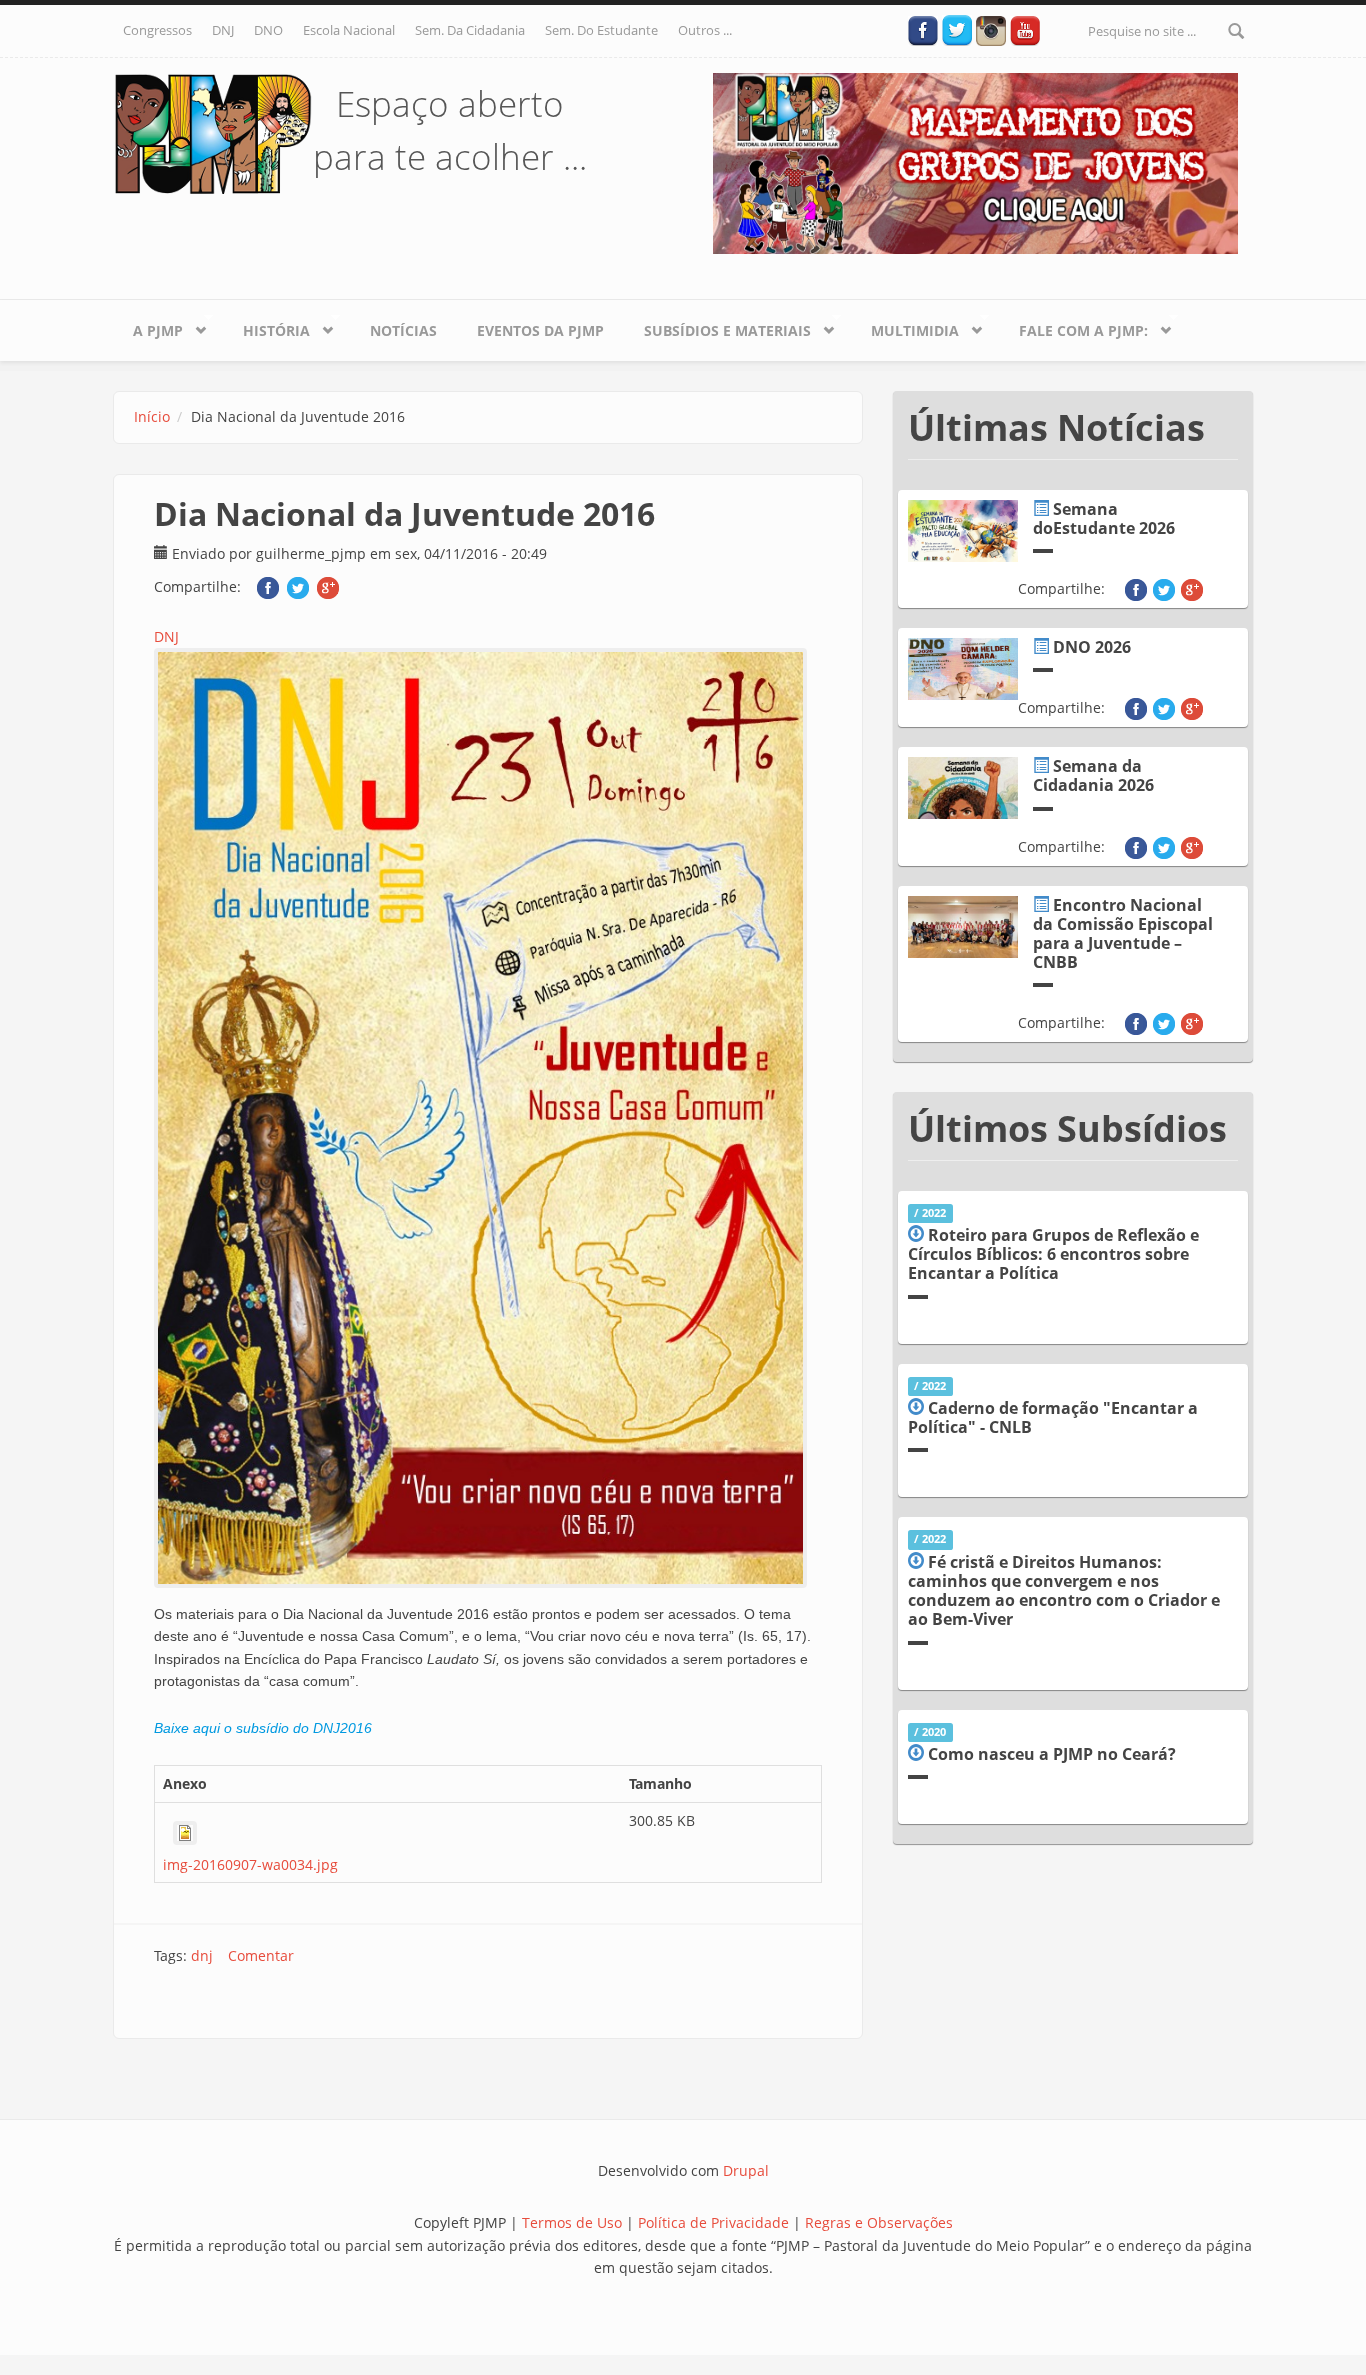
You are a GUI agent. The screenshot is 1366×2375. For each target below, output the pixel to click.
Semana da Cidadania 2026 (1093, 775)
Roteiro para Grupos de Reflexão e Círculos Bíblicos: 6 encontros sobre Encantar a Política (1053, 1254)
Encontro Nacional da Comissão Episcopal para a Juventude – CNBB (1123, 934)
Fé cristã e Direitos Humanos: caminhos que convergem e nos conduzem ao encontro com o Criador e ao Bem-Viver (1064, 1591)
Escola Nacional (349, 30)
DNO (268, 30)
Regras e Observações (879, 2222)
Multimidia (905, 327)
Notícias (403, 330)
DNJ (223, 30)
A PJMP (148, 327)
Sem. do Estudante (601, 30)
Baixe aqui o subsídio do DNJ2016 (263, 1728)
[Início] (213, 132)
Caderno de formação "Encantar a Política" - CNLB (1053, 1417)
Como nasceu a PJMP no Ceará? (1052, 1754)
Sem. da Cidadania (470, 30)
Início (152, 416)
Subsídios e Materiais (717, 327)
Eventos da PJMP (540, 330)
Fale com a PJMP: (1073, 327)
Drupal (746, 2170)
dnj (202, 1955)
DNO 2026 (1092, 647)
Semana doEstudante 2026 (1104, 518)
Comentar (261, 1955)
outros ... (705, 30)
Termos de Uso (572, 2222)
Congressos (157, 30)
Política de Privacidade (715, 2222)
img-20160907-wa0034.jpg (250, 1864)
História (266, 327)
